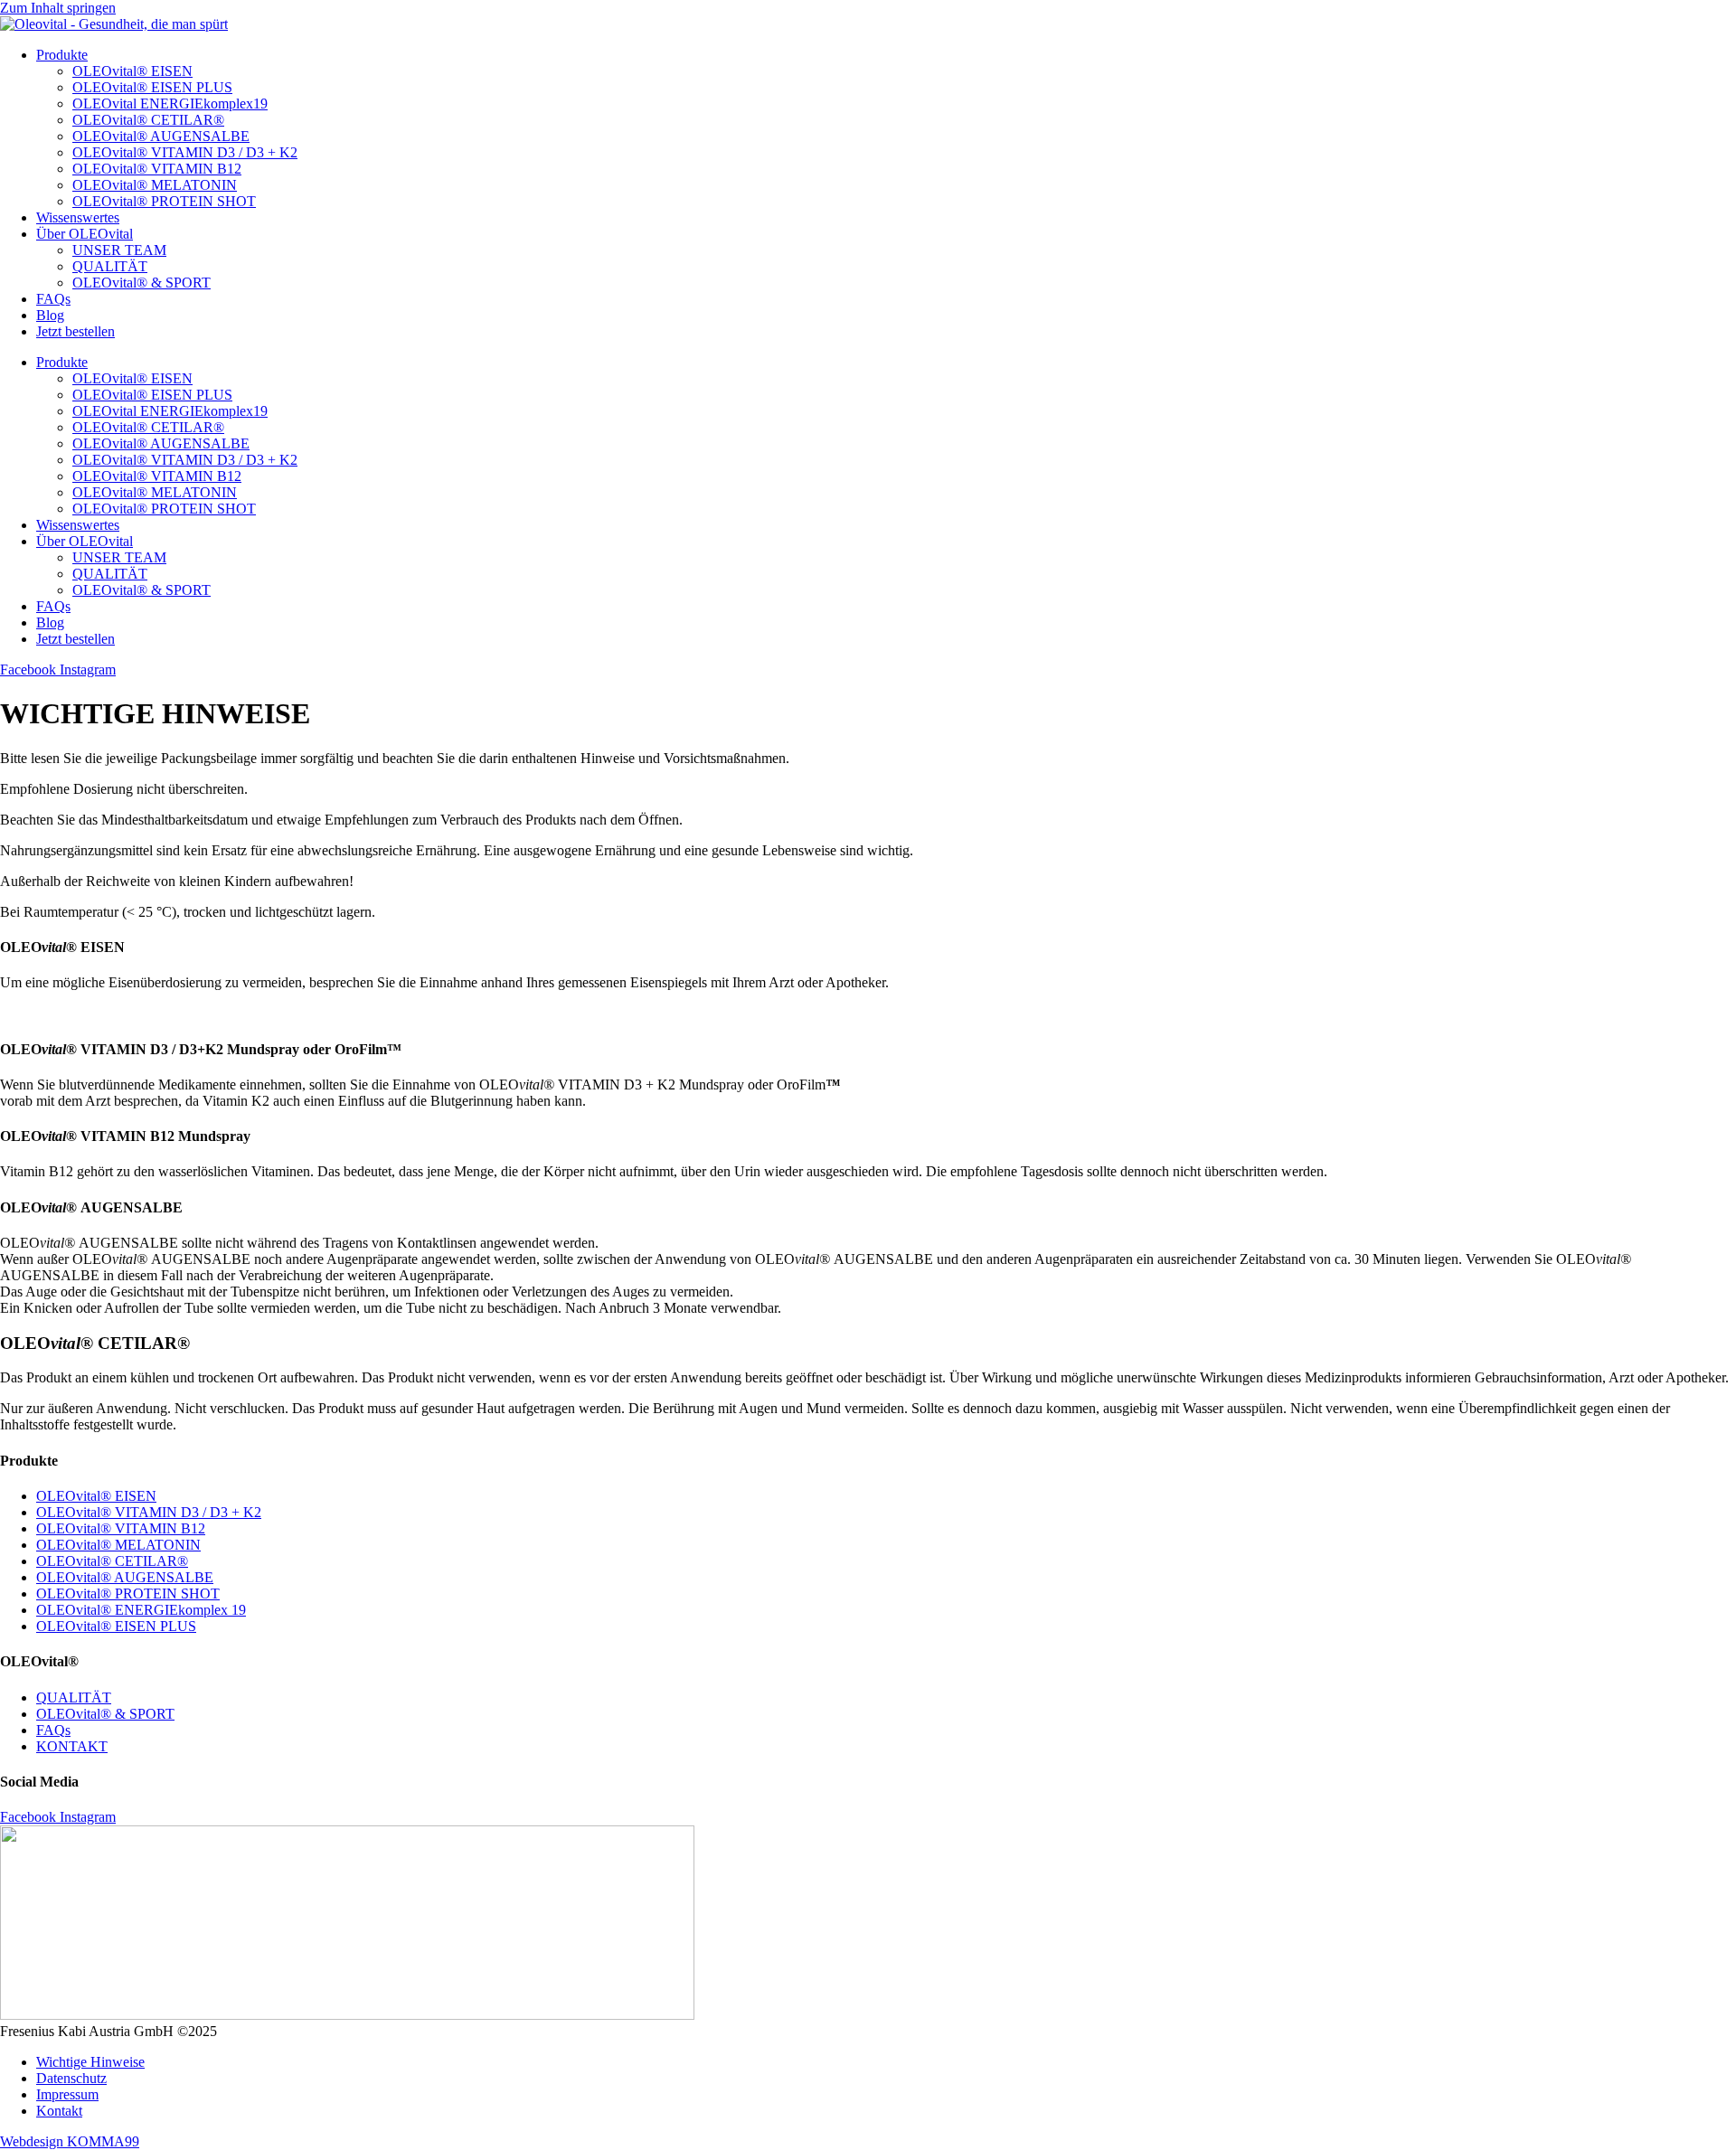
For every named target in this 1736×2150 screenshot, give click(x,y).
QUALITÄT (110, 266)
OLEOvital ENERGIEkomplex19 (170, 104)
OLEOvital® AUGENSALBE (161, 136)
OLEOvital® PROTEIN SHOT (164, 201)
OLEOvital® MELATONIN (155, 185)
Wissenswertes (78, 217)
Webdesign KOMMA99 (70, 2141)
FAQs (53, 299)
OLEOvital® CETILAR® (148, 120)
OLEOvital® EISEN (132, 71)
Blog (50, 315)
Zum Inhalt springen (58, 8)
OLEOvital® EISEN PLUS (152, 87)
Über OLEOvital (85, 234)
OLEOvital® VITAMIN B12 (157, 169)
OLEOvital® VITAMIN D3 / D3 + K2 (185, 152)
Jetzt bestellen (75, 331)
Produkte (62, 55)
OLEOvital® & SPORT (142, 283)
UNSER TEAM (119, 250)
